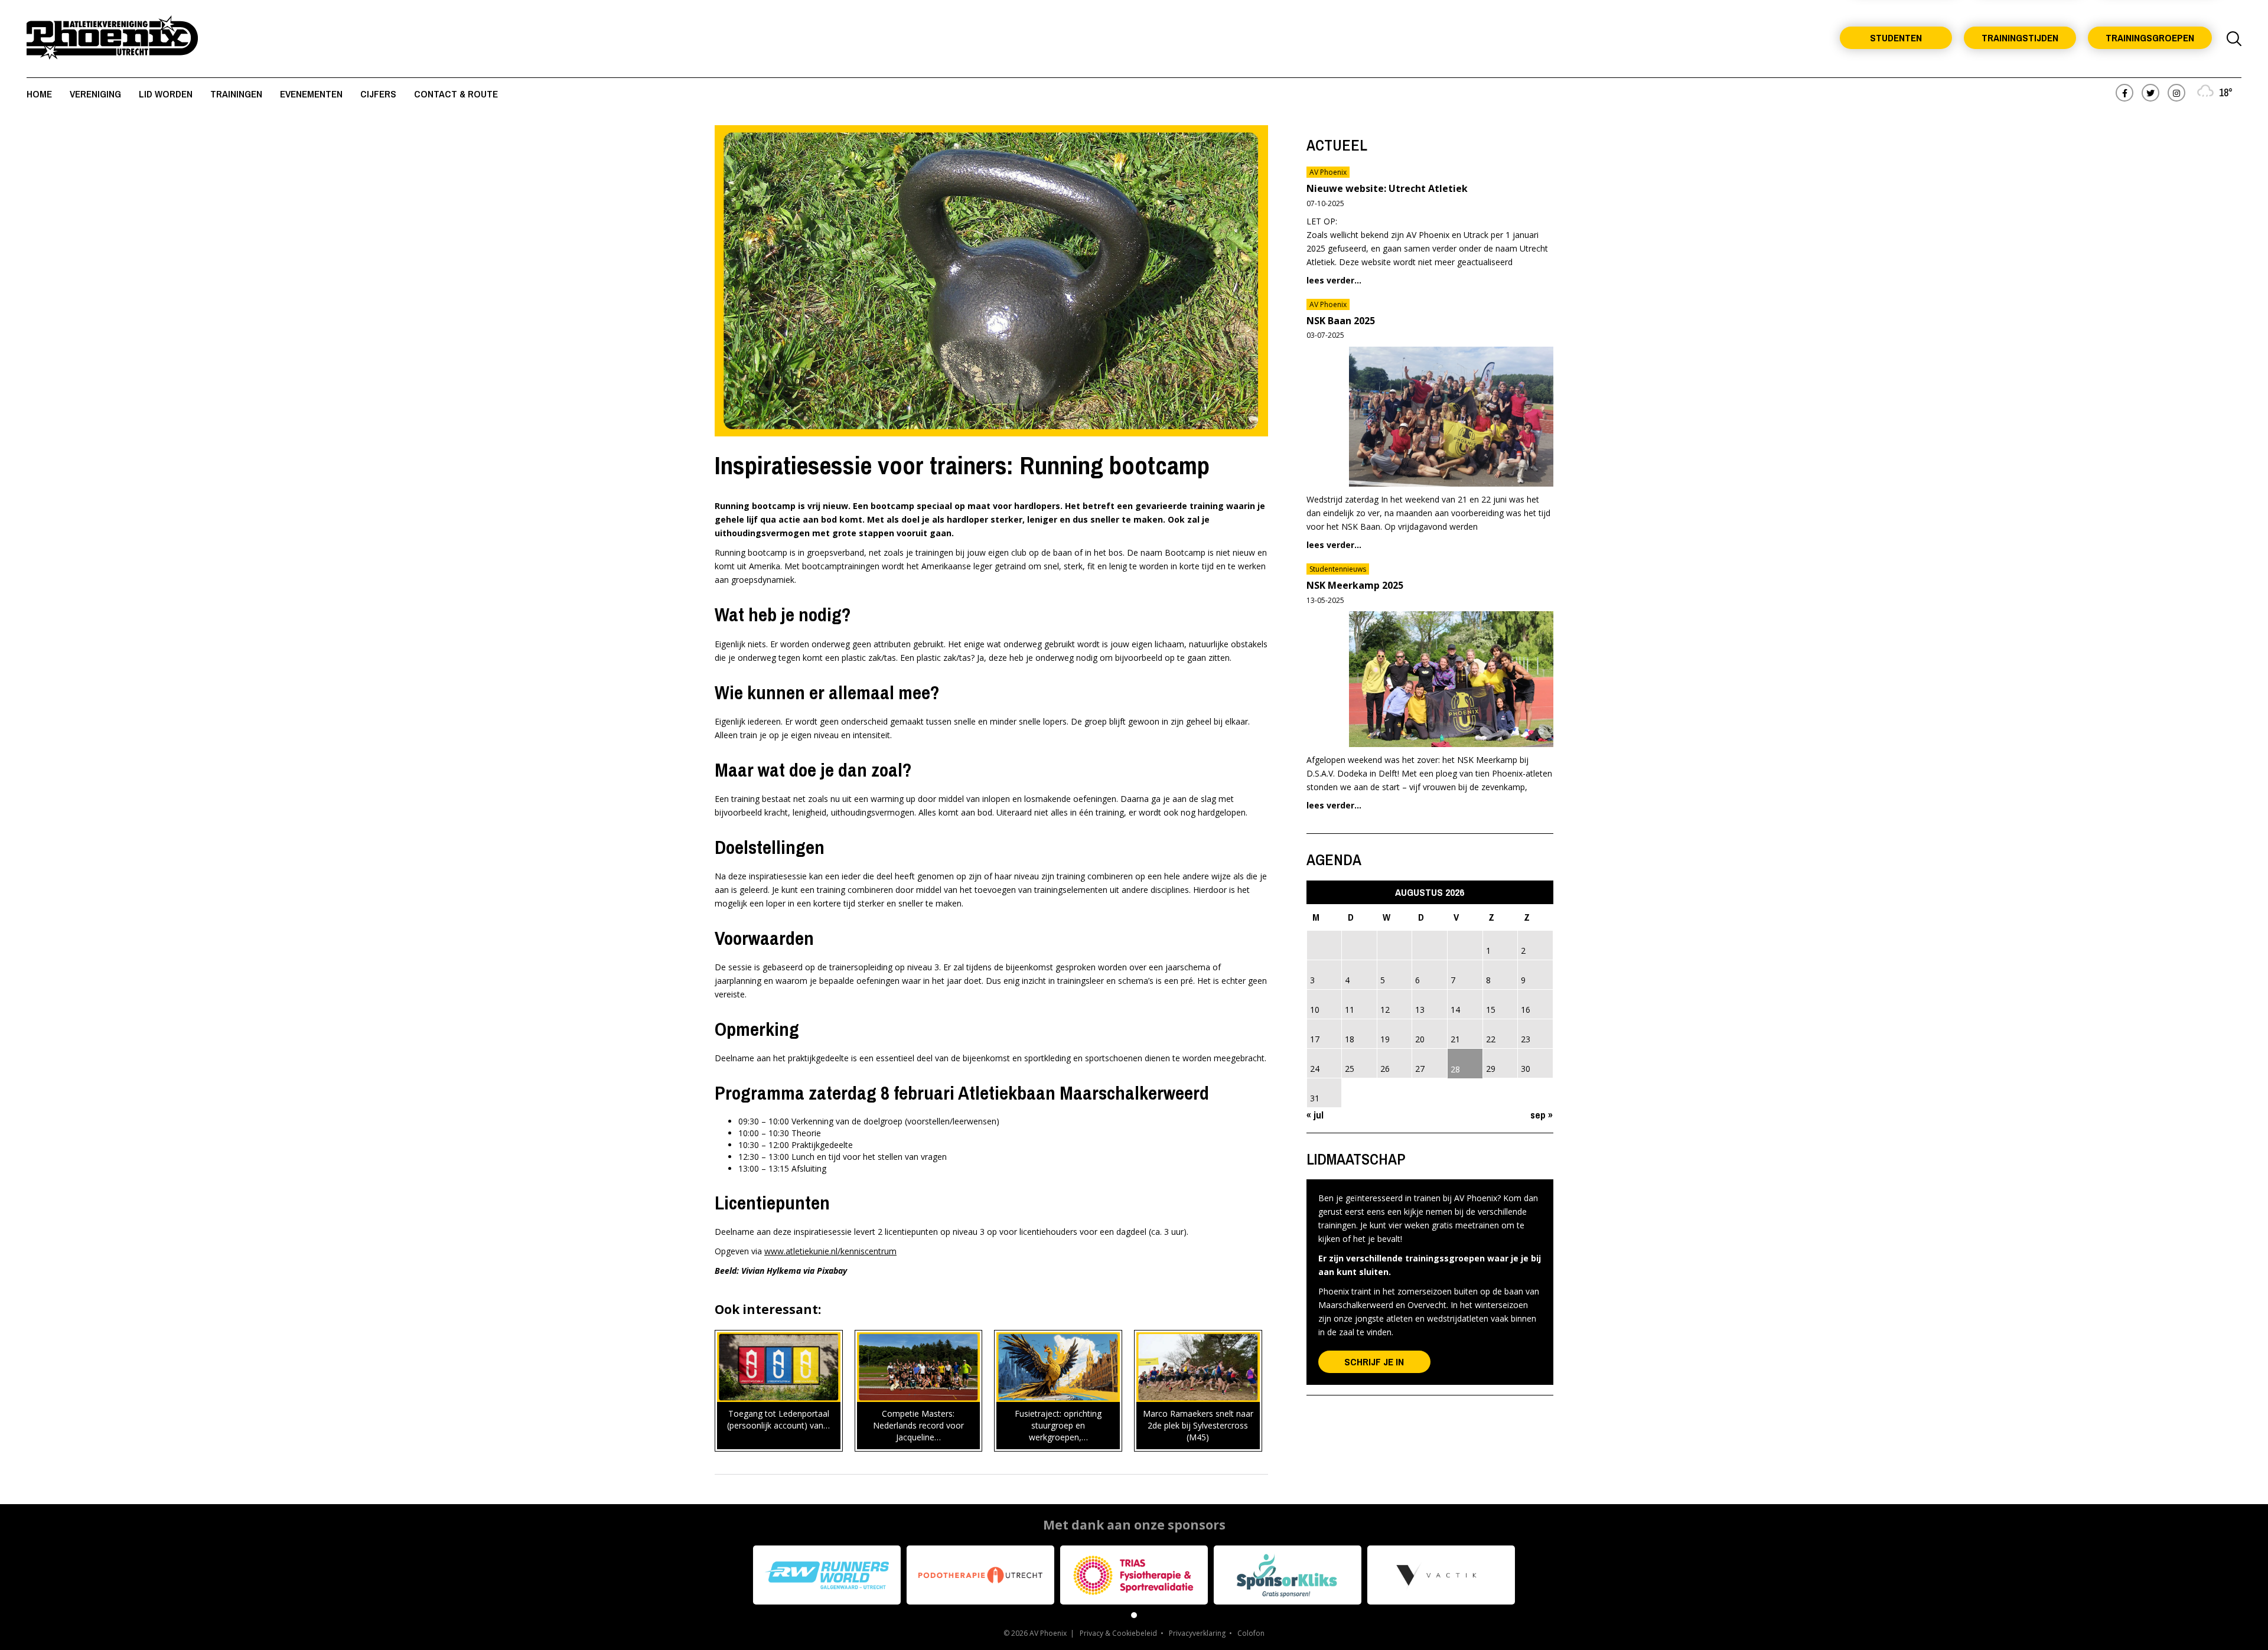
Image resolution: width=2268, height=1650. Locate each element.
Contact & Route (456, 94)
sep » (1542, 1115)
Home (39, 94)
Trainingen (236, 94)
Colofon (1251, 1633)
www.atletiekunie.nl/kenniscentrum (830, 1251)
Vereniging (95, 94)
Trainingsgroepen (2150, 37)
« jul (1315, 1115)
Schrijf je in (1374, 1362)
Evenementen (311, 94)
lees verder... (1334, 280)
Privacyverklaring (1197, 1633)
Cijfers (378, 94)
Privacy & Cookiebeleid (1118, 1633)
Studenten (1896, 37)
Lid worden (166, 94)
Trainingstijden (2020, 37)
